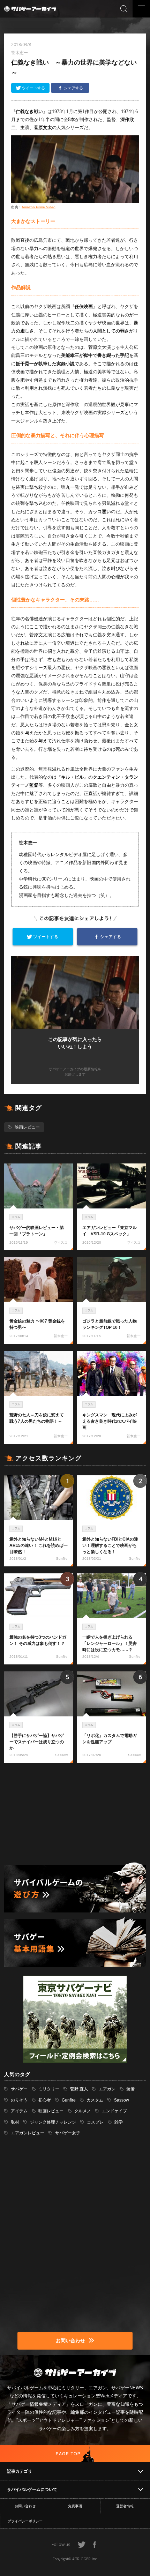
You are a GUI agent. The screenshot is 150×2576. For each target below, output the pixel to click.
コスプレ (95, 2122)
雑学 (119, 2122)
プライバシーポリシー (25, 2521)
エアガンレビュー (28, 2133)
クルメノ (83, 2111)
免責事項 (75, 2506)
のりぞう (19, 2100)
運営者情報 (125, 2506)
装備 (130, 2089)
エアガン (107, 2089)
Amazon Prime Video (39, 207)
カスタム (95, 2100)
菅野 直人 (79, 2089)
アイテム (19, 2111)
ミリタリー (49, 2089)
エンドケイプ (114, 2111)
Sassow (122, 2100)
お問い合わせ (25, 2506)
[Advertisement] (75, 1813)
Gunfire (69, 2100)
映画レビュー (27, 1127)
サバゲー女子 (68, 2133)
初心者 (45, 2100)
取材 (15, 2122)
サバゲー (19, 2089)
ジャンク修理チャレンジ (53, 2122)
